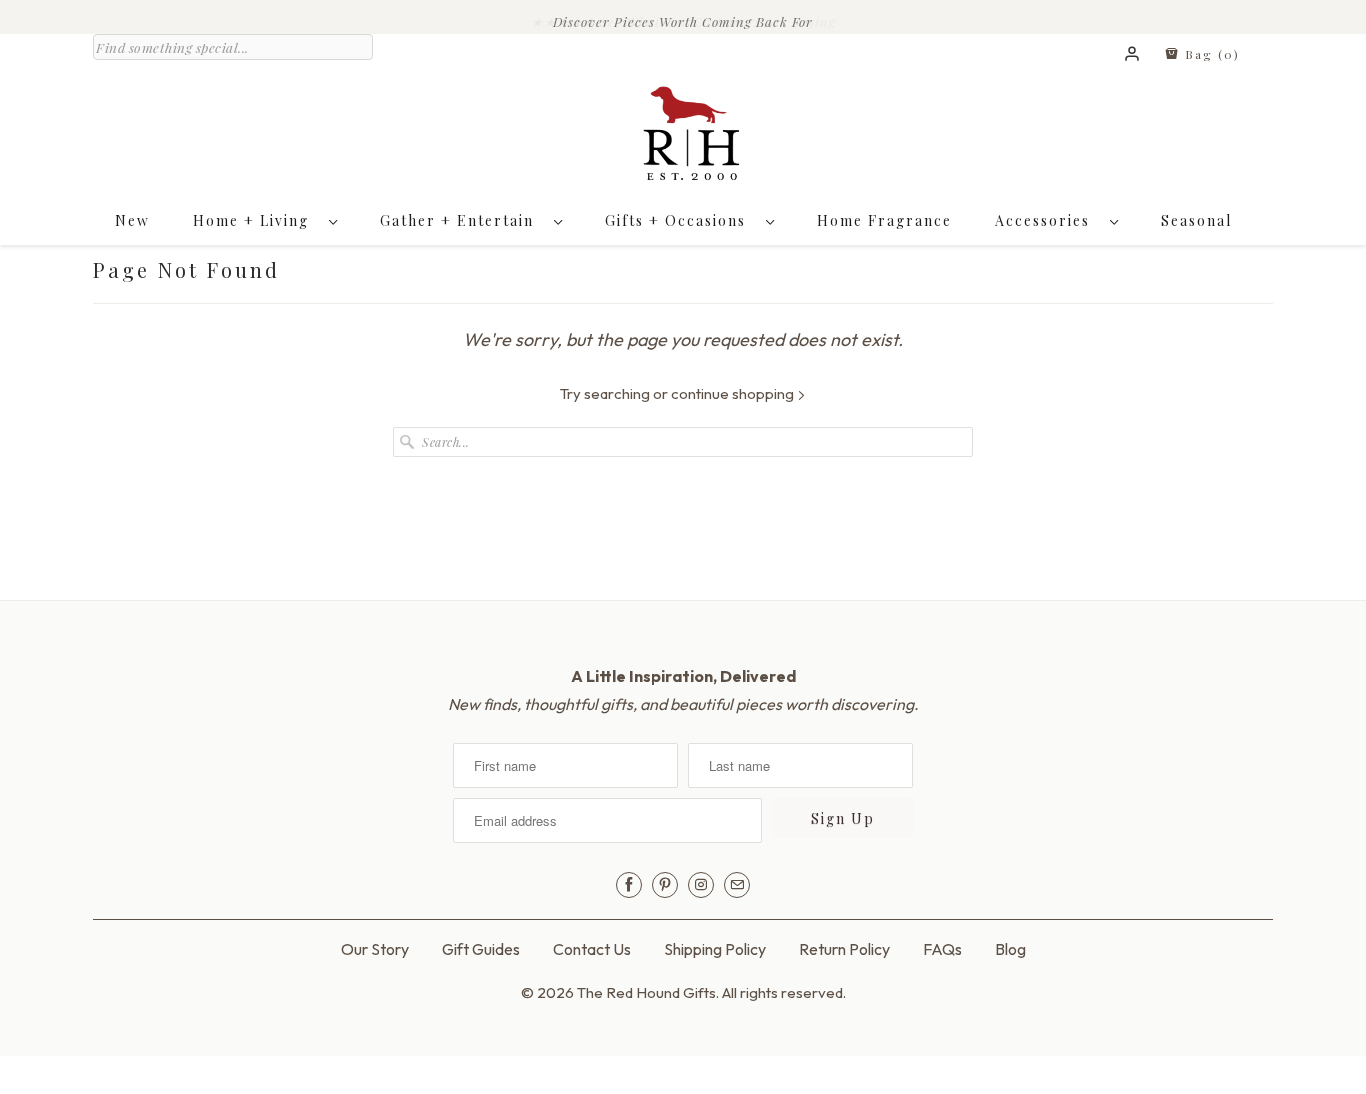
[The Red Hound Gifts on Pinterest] (665, 885)
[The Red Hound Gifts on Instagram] (701, 885)
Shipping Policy (715, 949)
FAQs (942, 949)
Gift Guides (481, 949)
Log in (1133, 55)
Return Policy (844, 949)
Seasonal (1196, 220)
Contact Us (592, 949)
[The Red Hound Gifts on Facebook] (629, 885)
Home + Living (256, 220)
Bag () (1210, 54)
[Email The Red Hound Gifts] (737, 885)
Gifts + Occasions (680, 220)
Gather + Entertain (462, 220)
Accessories (1047, 220)
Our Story (375, 949)
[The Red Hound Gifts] (683, 138)
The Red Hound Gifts (646, 992)
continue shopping (734, 393)
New (132, 220)
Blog (1010, 949)
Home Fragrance (884, 220)
